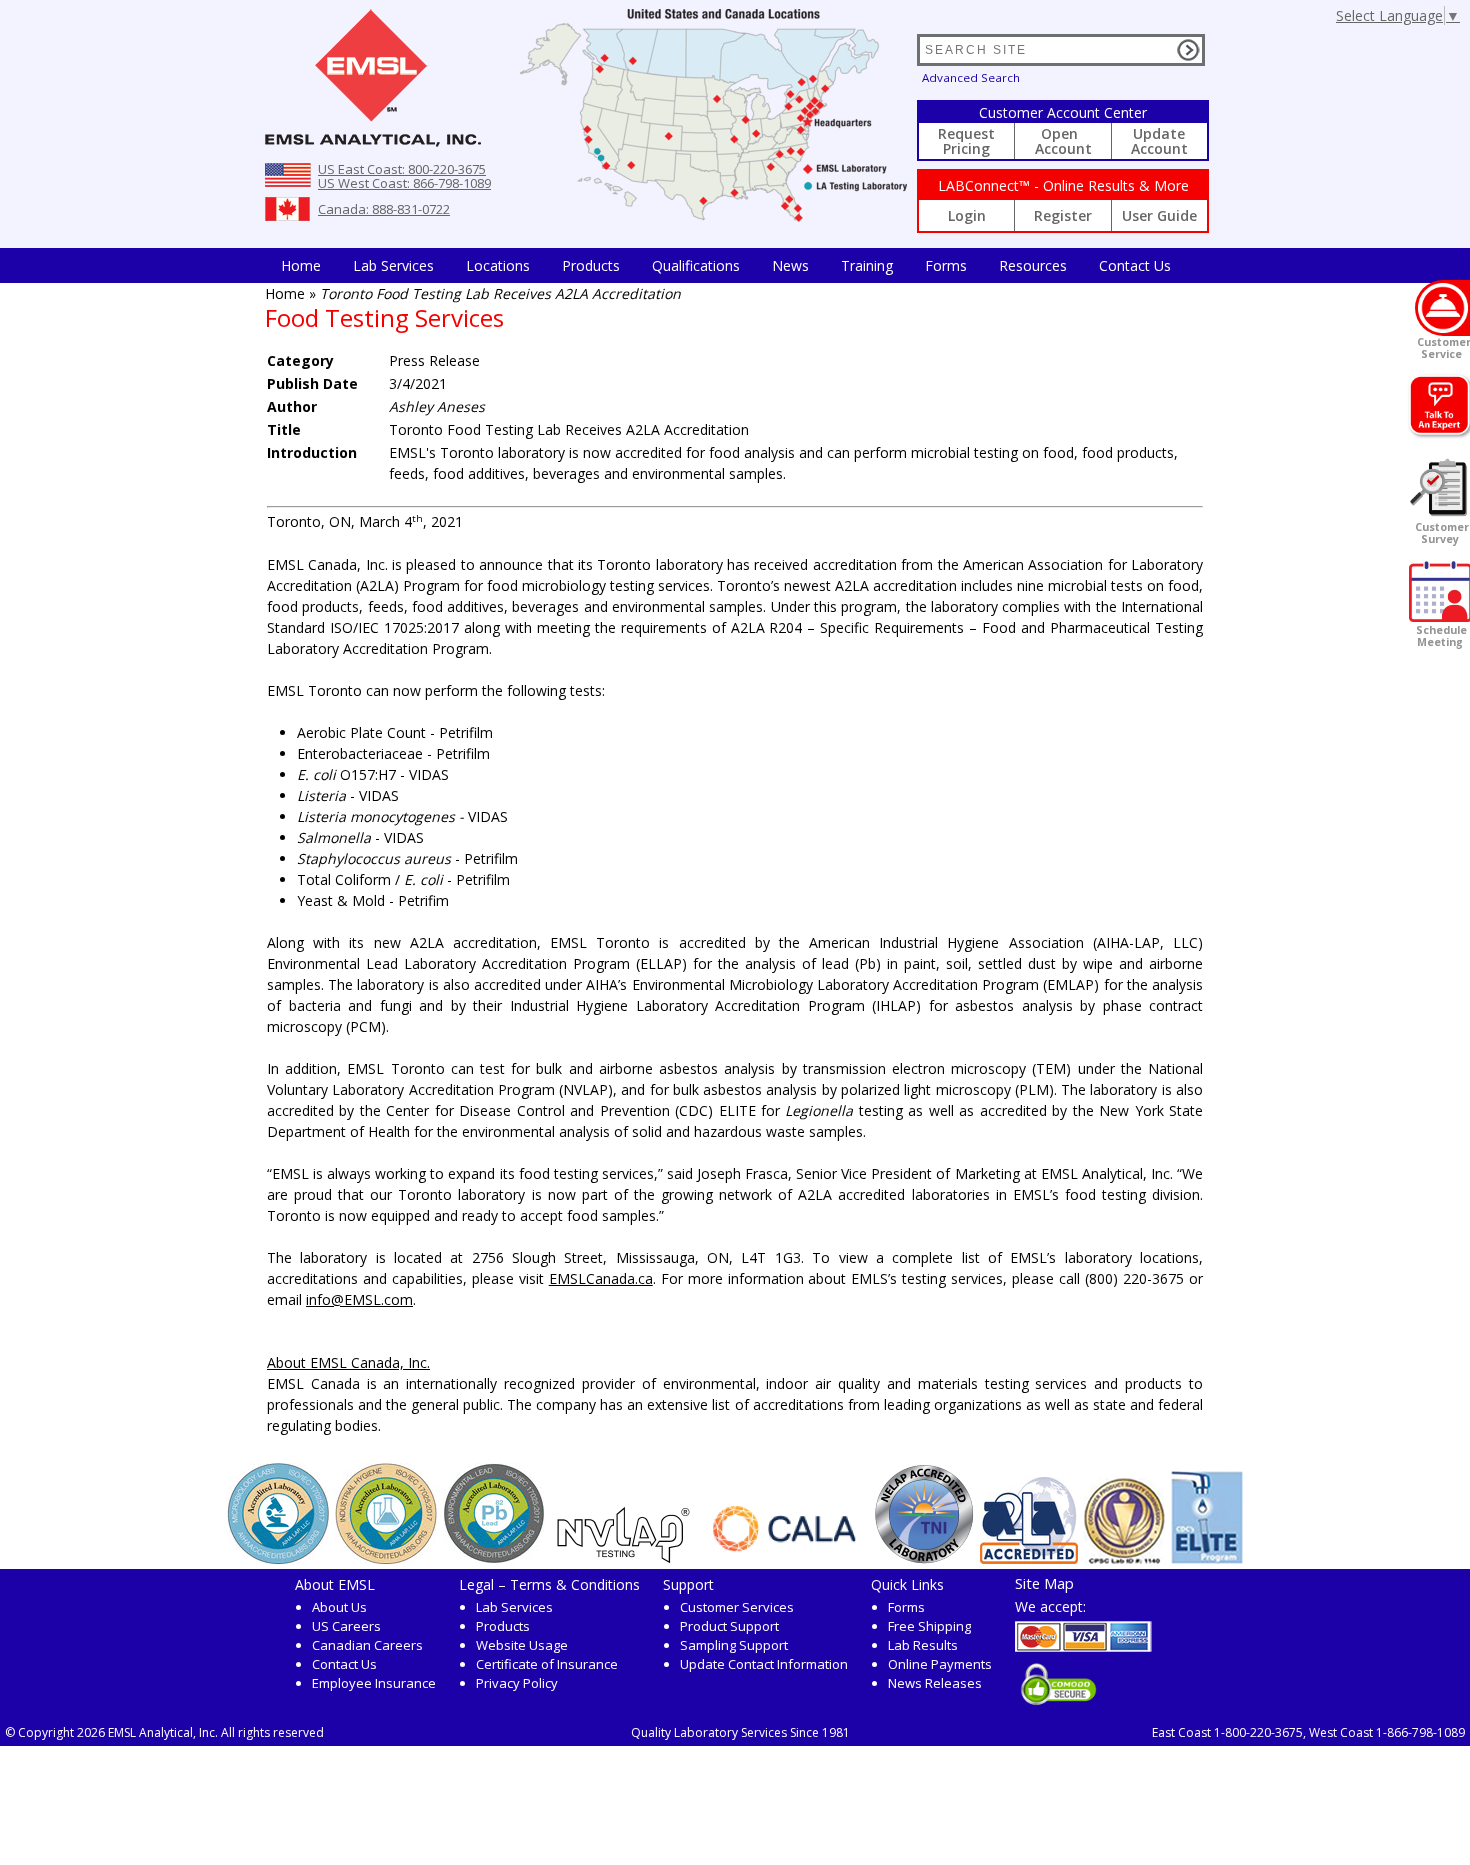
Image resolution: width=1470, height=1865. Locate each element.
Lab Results (923, 1645)
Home (301, 265)
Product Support (729, 1626)
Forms (946, 265)
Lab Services (514, 1607)
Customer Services (737, 1607)
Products (591, 265)
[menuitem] (301, 265)
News (790, 265)
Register (1063, 215)
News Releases (935, 1683)
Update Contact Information (764, 1664)
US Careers (346, 1626)
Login (967, 215)
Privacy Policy (517, 1683)
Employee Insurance (374, 1683)
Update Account (1159, 141)
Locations (498, 265)
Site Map (1044, 1583)
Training (867, 265)
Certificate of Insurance (547, 1664)
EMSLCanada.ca (601, 1278)
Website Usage (522, 1645)
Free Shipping (929, 1626)
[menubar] (726, 265)
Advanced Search (971, 77)
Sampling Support (734, 1645)
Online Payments (940, 1664)
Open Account (1063, 141)
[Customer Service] (1442, 308)
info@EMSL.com (359, 1299)
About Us (339, 1607)
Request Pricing (966, 141)
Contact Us (1135, 265)
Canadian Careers (367, 1645)
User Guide (1159, 215)
